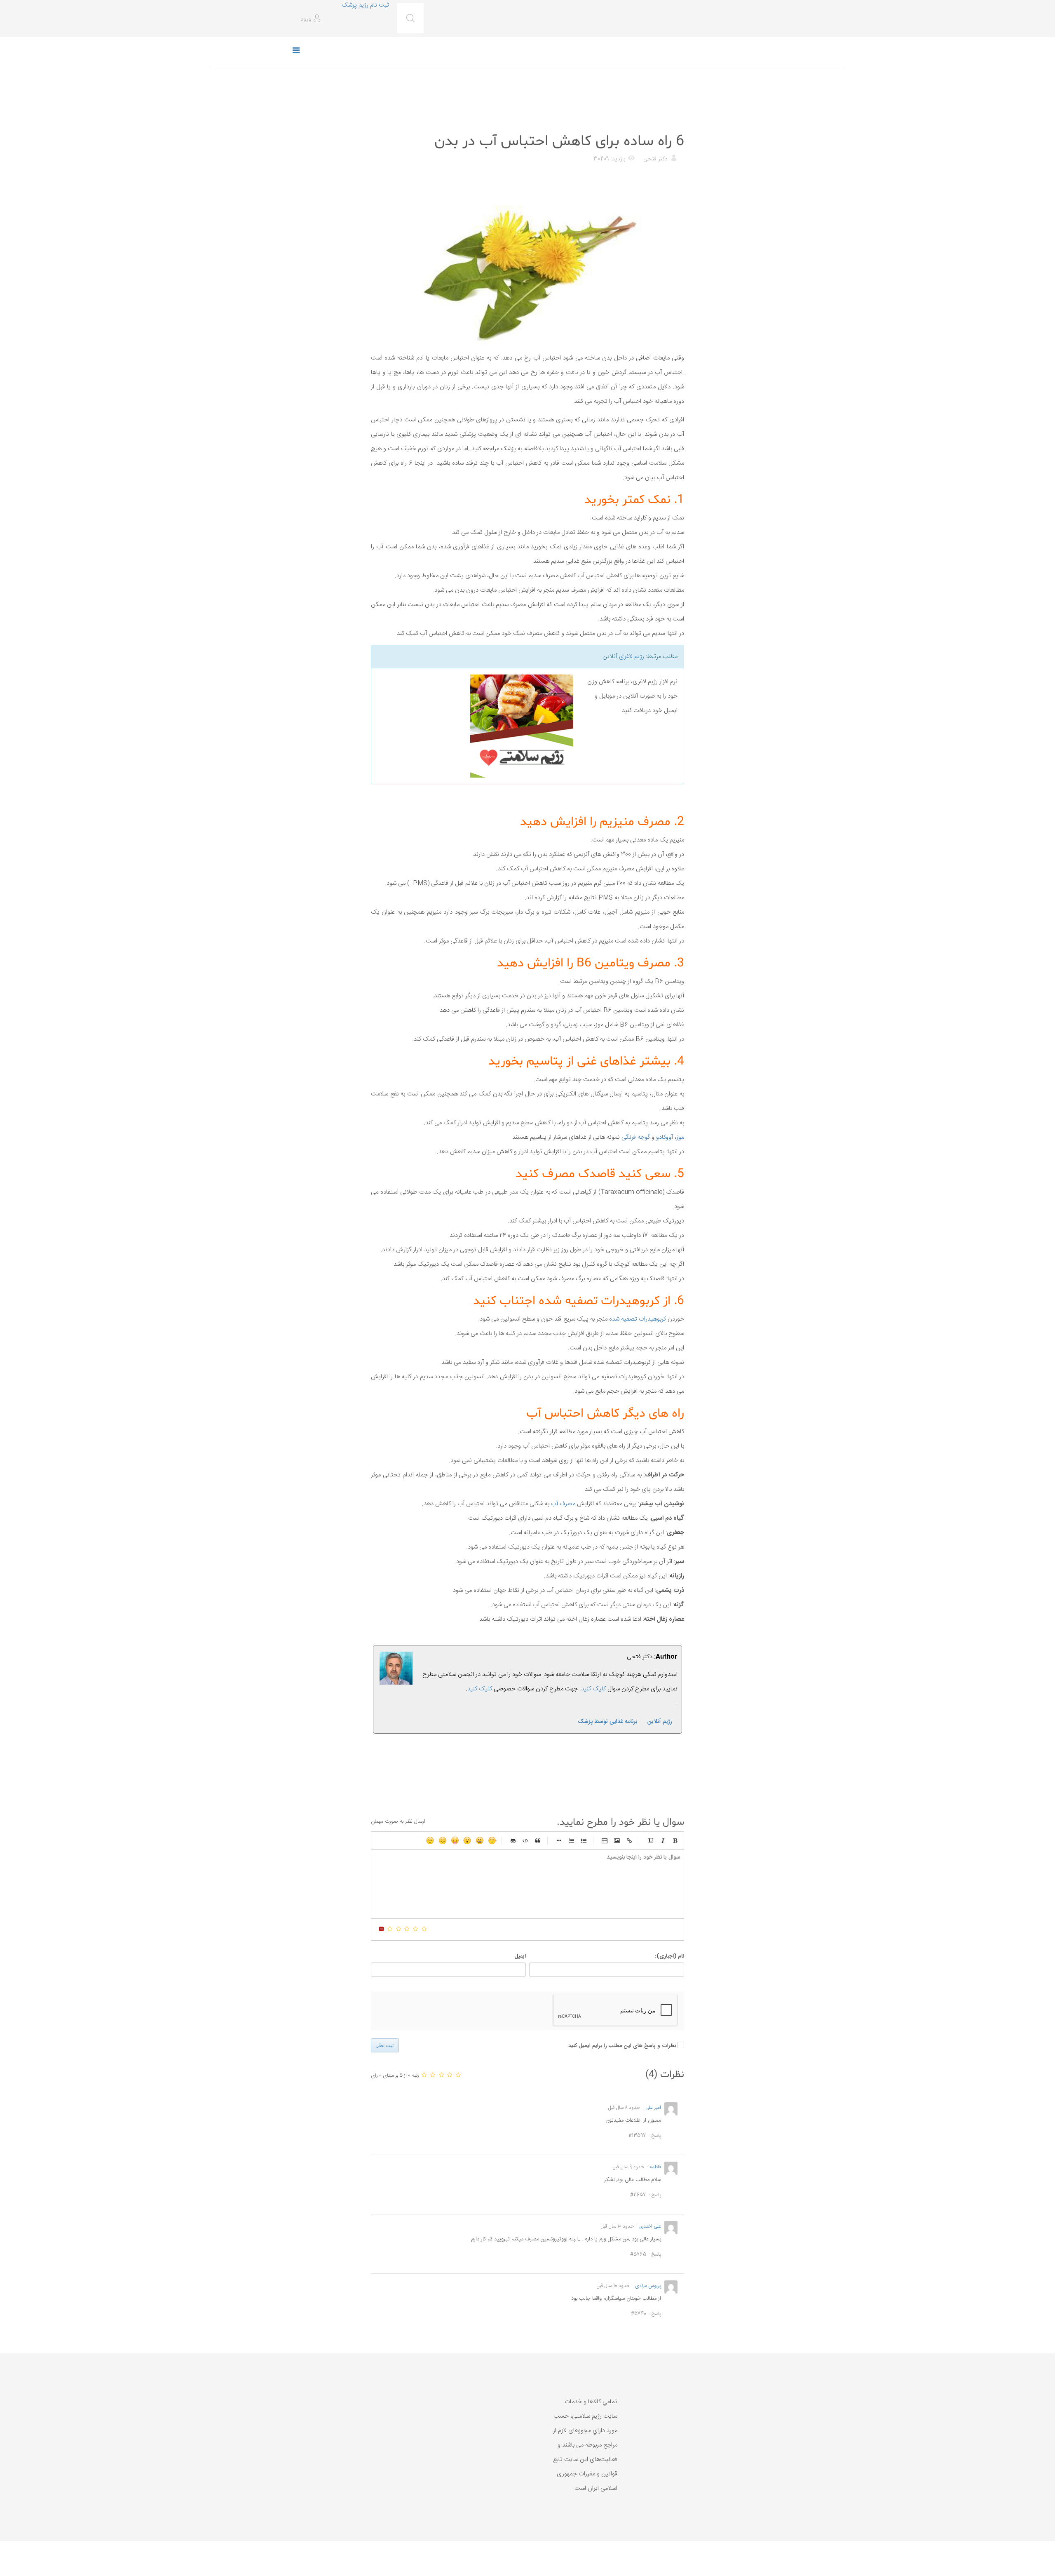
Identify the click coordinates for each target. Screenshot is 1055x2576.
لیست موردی (584, 1840)
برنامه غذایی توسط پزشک (607, 1722)
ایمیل (520, 1956)
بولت (559, 1840)
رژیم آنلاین (660, 1722)
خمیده (663, 1840)
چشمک (430, 1840)
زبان (455, 1840)
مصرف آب (563, 1504)
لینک (629, 1840)
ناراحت (443, 1840)
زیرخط (650, 1840)
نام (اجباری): (669, 1956)
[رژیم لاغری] (475, 726)
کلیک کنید (480, 1689)
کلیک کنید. (593, 1689)
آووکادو (664, 1137)
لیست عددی (571, 1840)
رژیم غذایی (670, 121)
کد (525, 1840)
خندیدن (492, 1840)
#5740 (639, 2314)
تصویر (617, 1840)
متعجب (467, 1840)
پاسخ (656, 2136)
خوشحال (480, 1840)
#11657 (638, 2195)
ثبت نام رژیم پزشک (365, 5)
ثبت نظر (385, 2045)
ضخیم (675, 1840)
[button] (312, 19)
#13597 (637, 2136)
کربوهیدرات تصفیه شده (638, 1319)
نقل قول (538, 1840)
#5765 (638, 2254)
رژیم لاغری (632, 657)
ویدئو (605, 1840)
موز (680, 1137)
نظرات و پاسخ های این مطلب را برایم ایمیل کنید (622, 2046)
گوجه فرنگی (636, 1137)
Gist (513, 1840)
